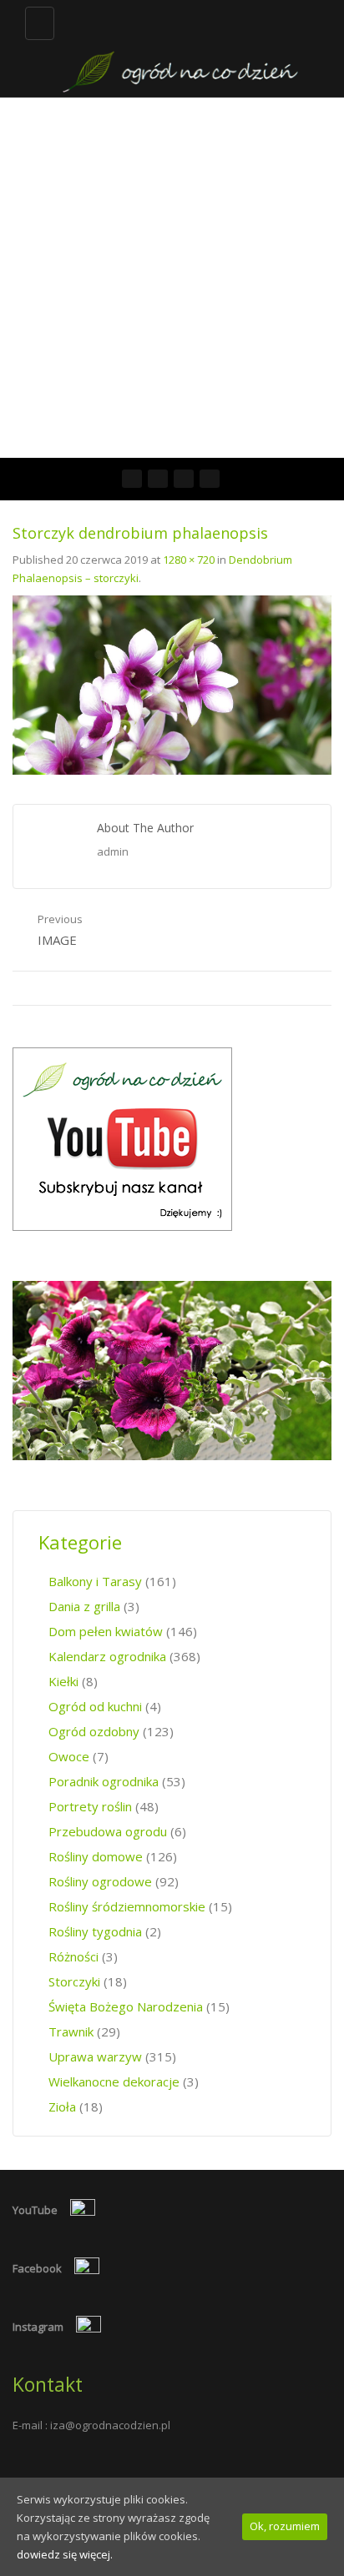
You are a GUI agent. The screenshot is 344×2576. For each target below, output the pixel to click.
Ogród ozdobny (94, 1731)
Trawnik (71, 2031)
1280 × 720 (189, 560)
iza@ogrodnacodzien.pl (110, 2425)
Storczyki (74, 1981)
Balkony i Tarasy (95, 1581)
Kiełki (63, 1681)
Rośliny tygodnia (95, 1931)
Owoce (69, 1756)
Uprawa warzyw (95, 2056)
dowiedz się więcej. (65, 2554)
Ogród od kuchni (95, 1706)
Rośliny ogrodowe (100, 1881)
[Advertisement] (172, 278)
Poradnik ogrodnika (104, 1781)
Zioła (62, 2106)
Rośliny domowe (96, 1856)
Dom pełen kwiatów (106, 1631)
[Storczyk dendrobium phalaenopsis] (172, 684)
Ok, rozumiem (285, 2526)
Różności (73, 1956)
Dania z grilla (84, 1606)
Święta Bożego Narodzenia (126, 2006)
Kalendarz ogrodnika (107, 1656)
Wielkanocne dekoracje (114, 2081)
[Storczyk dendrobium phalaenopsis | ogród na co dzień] (180, 48)
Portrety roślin (90, 1806)
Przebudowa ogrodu (108, 1831)
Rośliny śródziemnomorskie (127, 1906)
